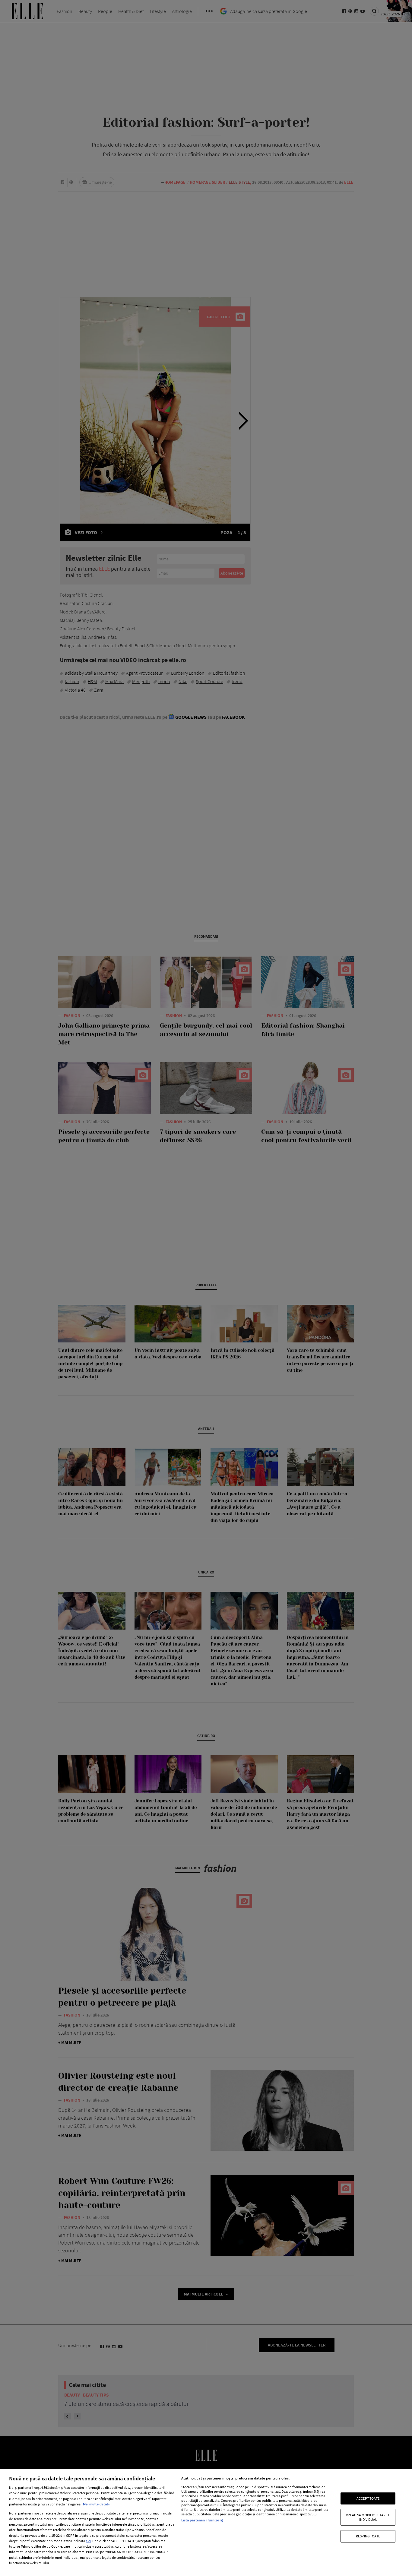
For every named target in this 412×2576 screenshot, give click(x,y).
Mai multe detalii (96, 2504)
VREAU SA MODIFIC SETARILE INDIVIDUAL (368, 2517)
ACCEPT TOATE (368, 2498)
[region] (206, 2523)
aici (88, 2541)
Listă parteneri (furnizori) (202, 2520)
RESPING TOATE (368, 2536)
